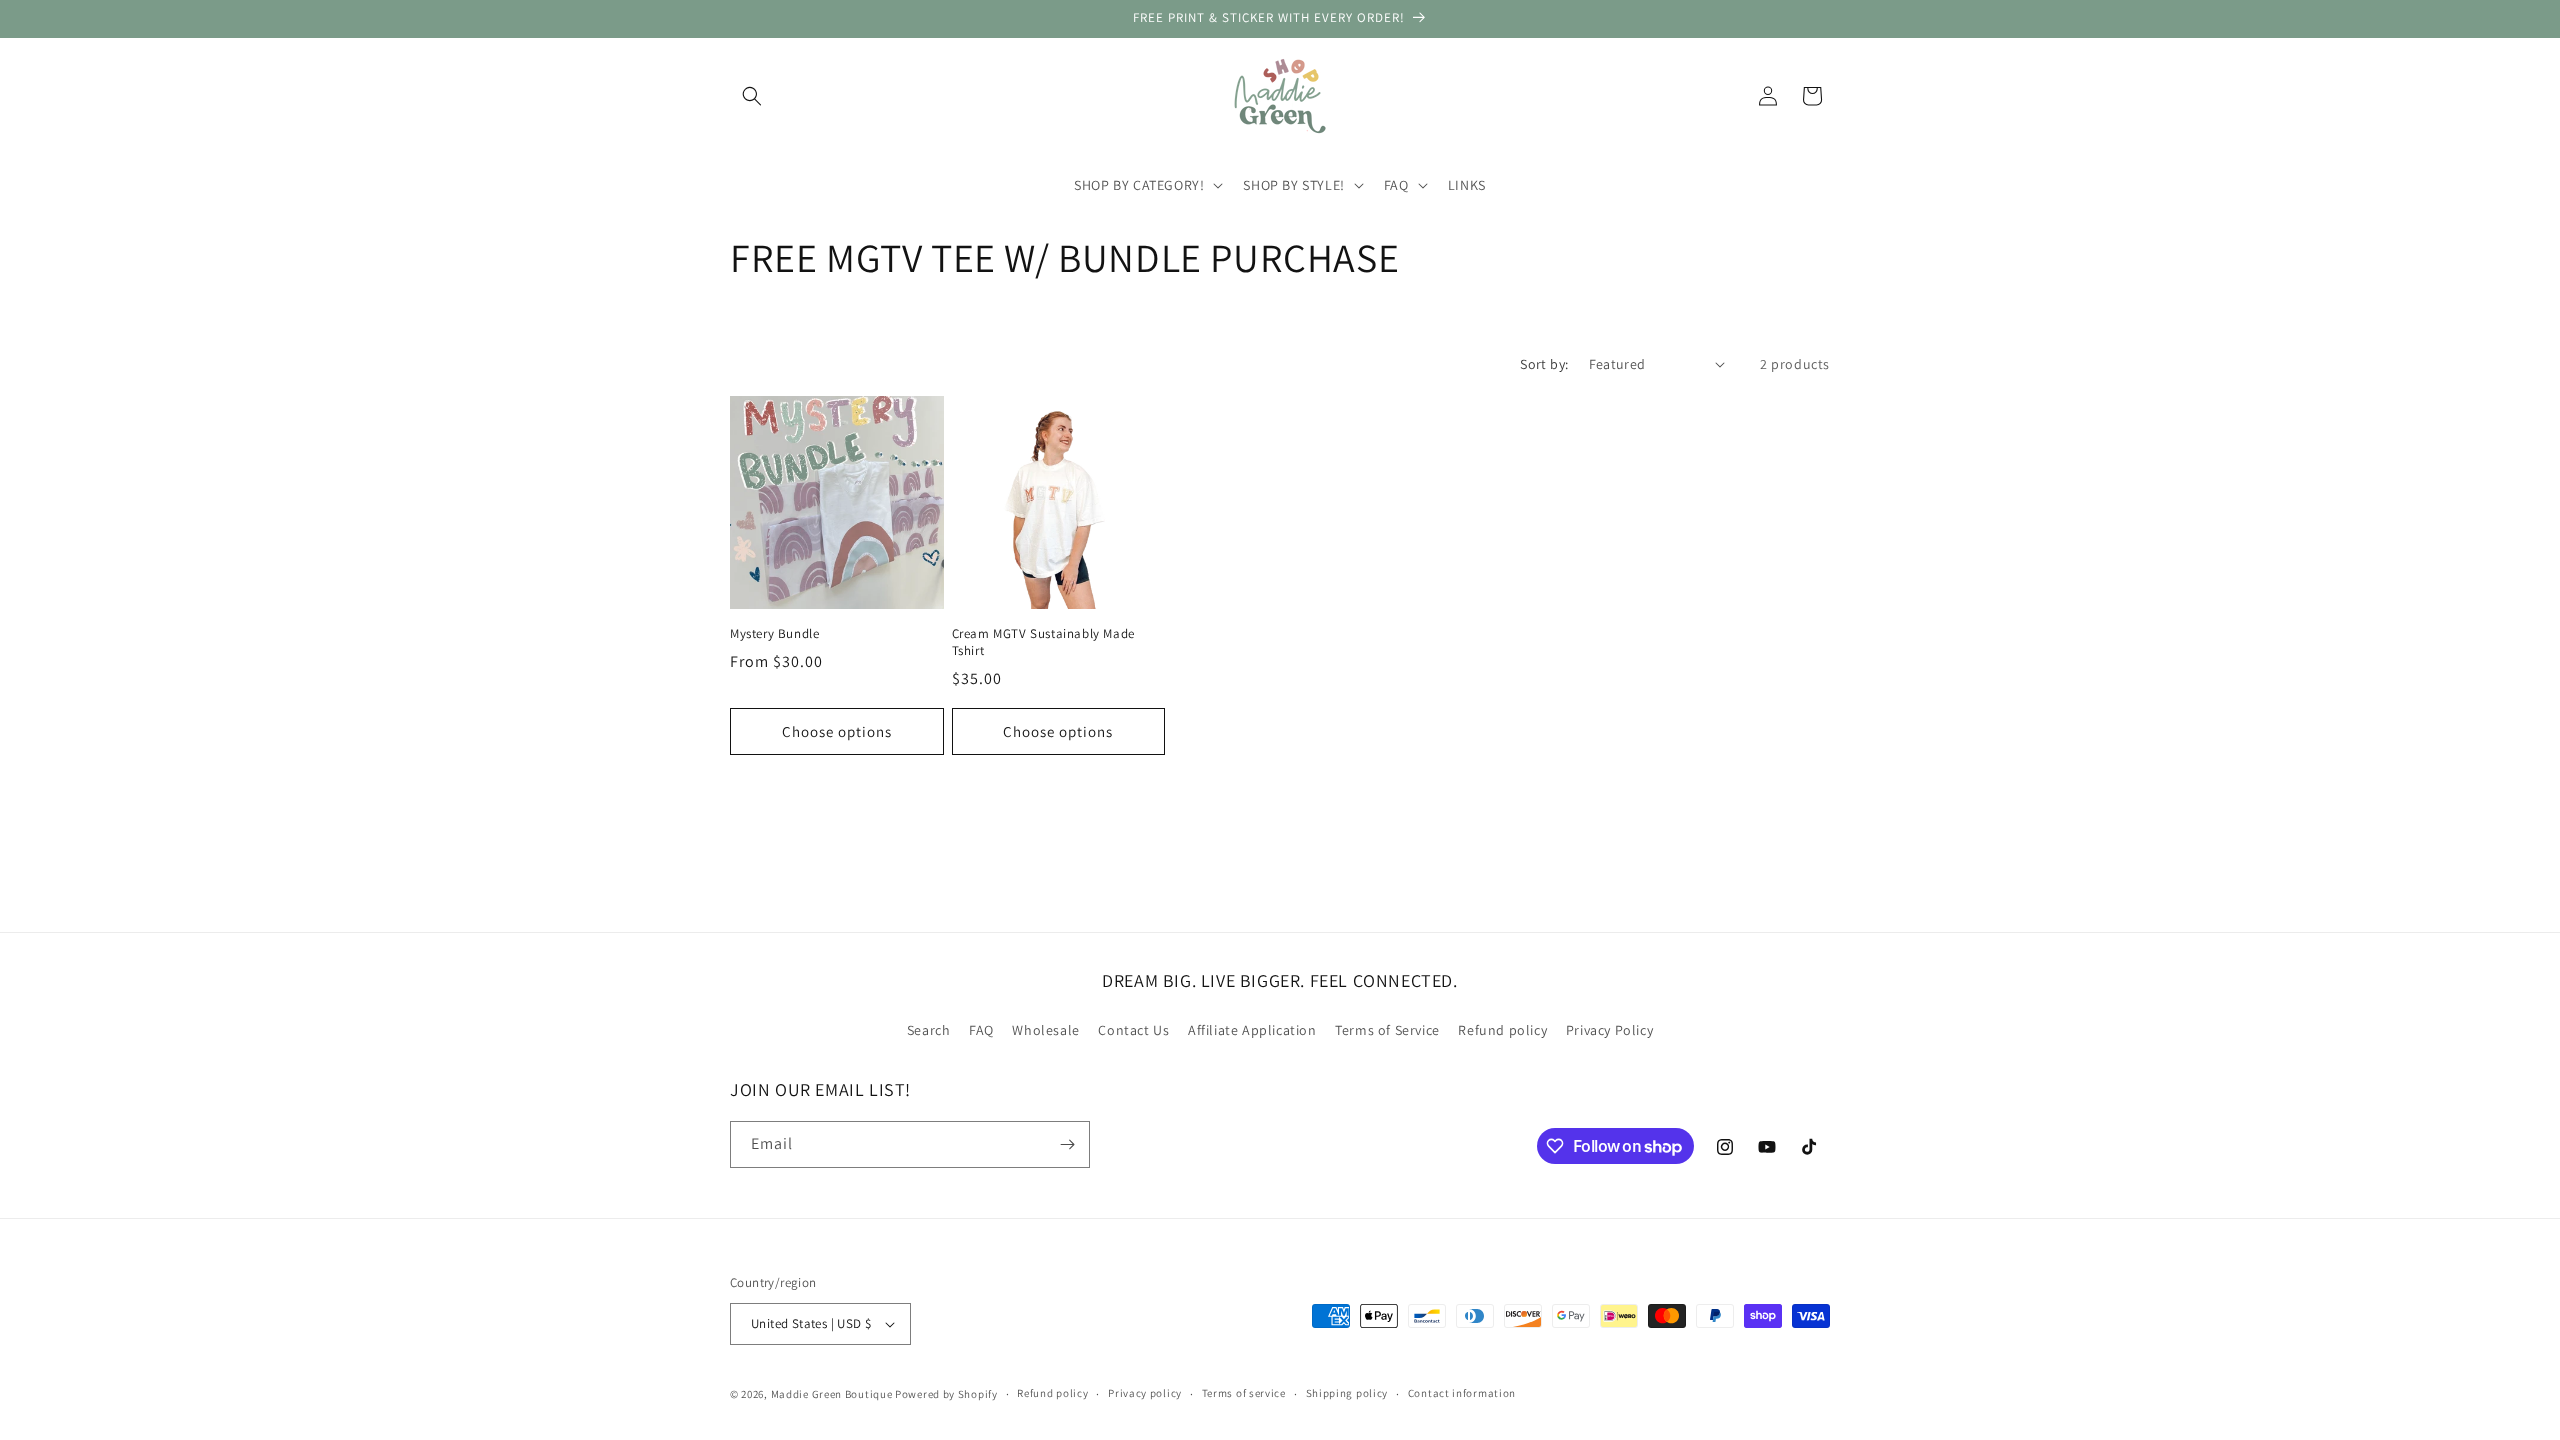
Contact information (1462, 1393)
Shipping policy (1347, 1393)
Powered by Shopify (946, 1394)
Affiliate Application (1252, 1030)
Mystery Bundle (774, 634)
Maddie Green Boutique (832, 1394)
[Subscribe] (1067, 1144)
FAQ (981, 1030)
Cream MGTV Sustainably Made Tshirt (1043, 642)
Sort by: (1544, 364)
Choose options (837, 731)
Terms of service (1244, 1393)
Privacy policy (1145, 1393)
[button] (752, 96)
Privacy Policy (1609, 1030)
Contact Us (1133, 1030)
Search (929, 1030)
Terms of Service (1387, 1030)
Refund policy (1502, 1030)
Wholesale (1045, 1030)
